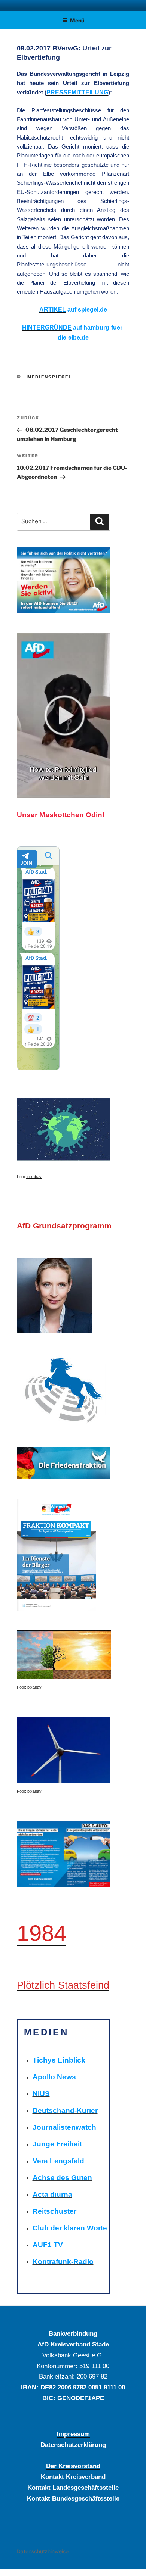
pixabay (34, 1177)
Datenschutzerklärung (73, 2445)
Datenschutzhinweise (43, 2551)
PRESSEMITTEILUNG (77, 92)
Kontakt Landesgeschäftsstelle (73, 2488)
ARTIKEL (53, 310)
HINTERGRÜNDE (47, 327)
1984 (42, 1933)
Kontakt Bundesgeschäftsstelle (73, 2498)
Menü (77, 20)
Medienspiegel (50, 377)
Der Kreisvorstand (73, 2466)
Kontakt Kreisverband (73, 2477)
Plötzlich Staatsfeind (63, 1985)
